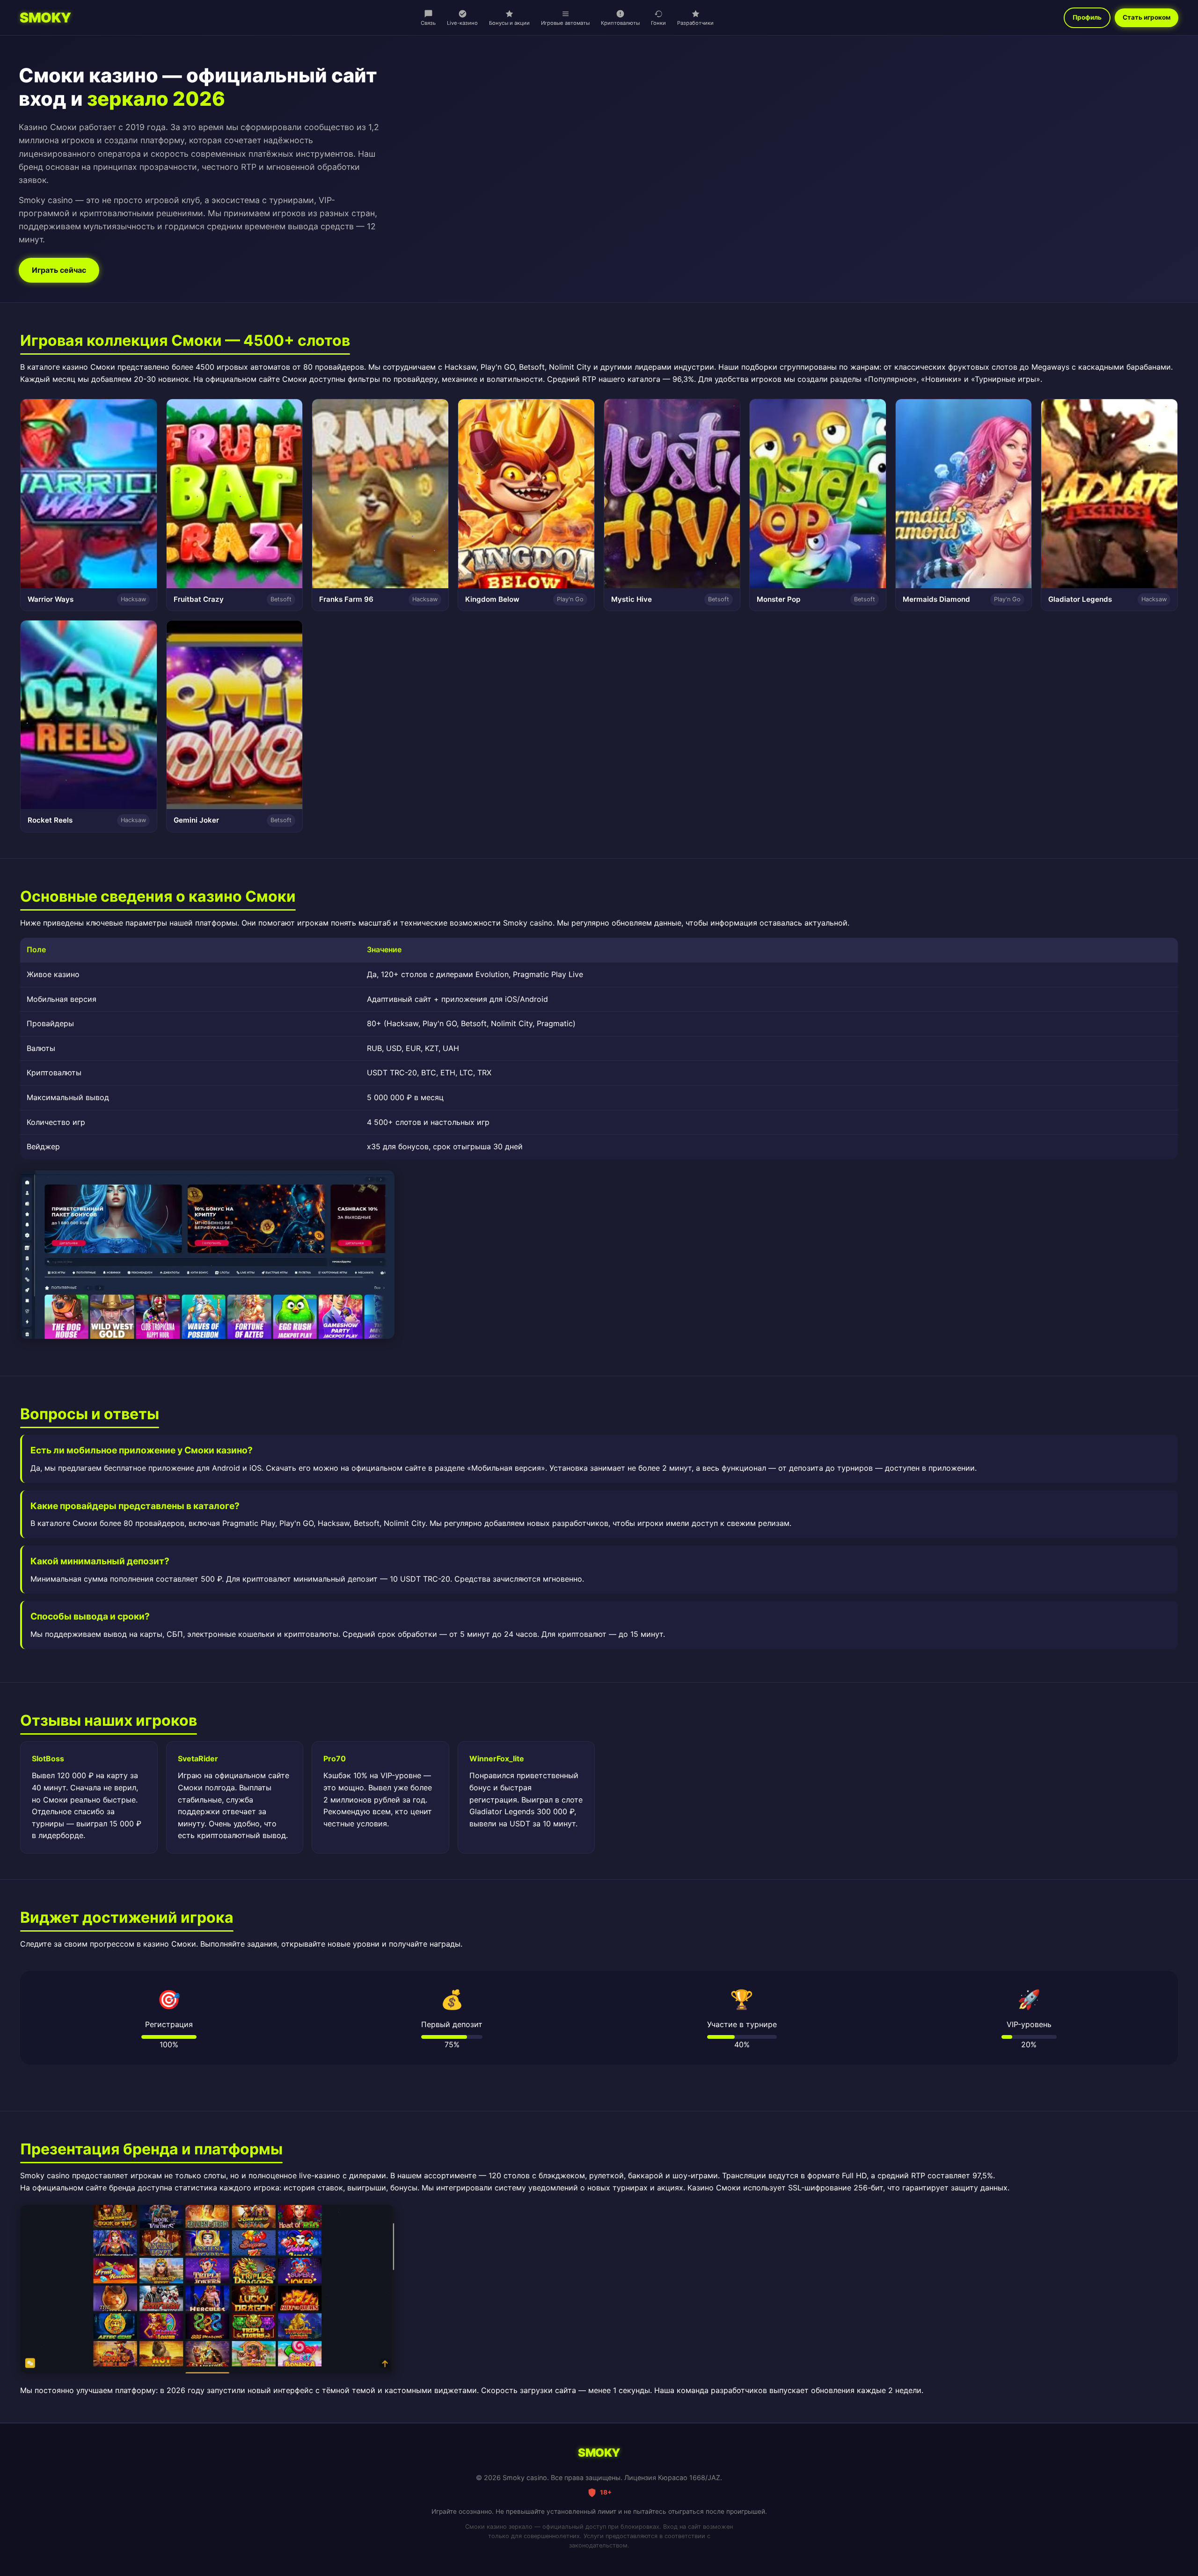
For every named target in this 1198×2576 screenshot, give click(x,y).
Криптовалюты (620, 23)
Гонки (658, 23)
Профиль (1087, 17)
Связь (428, 23)
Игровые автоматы (565, 23)
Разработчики (695, 23)
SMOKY (45, 18)
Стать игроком (1147, 17)
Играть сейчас (59, 270)
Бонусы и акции (509, 23)
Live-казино (462, 23)
